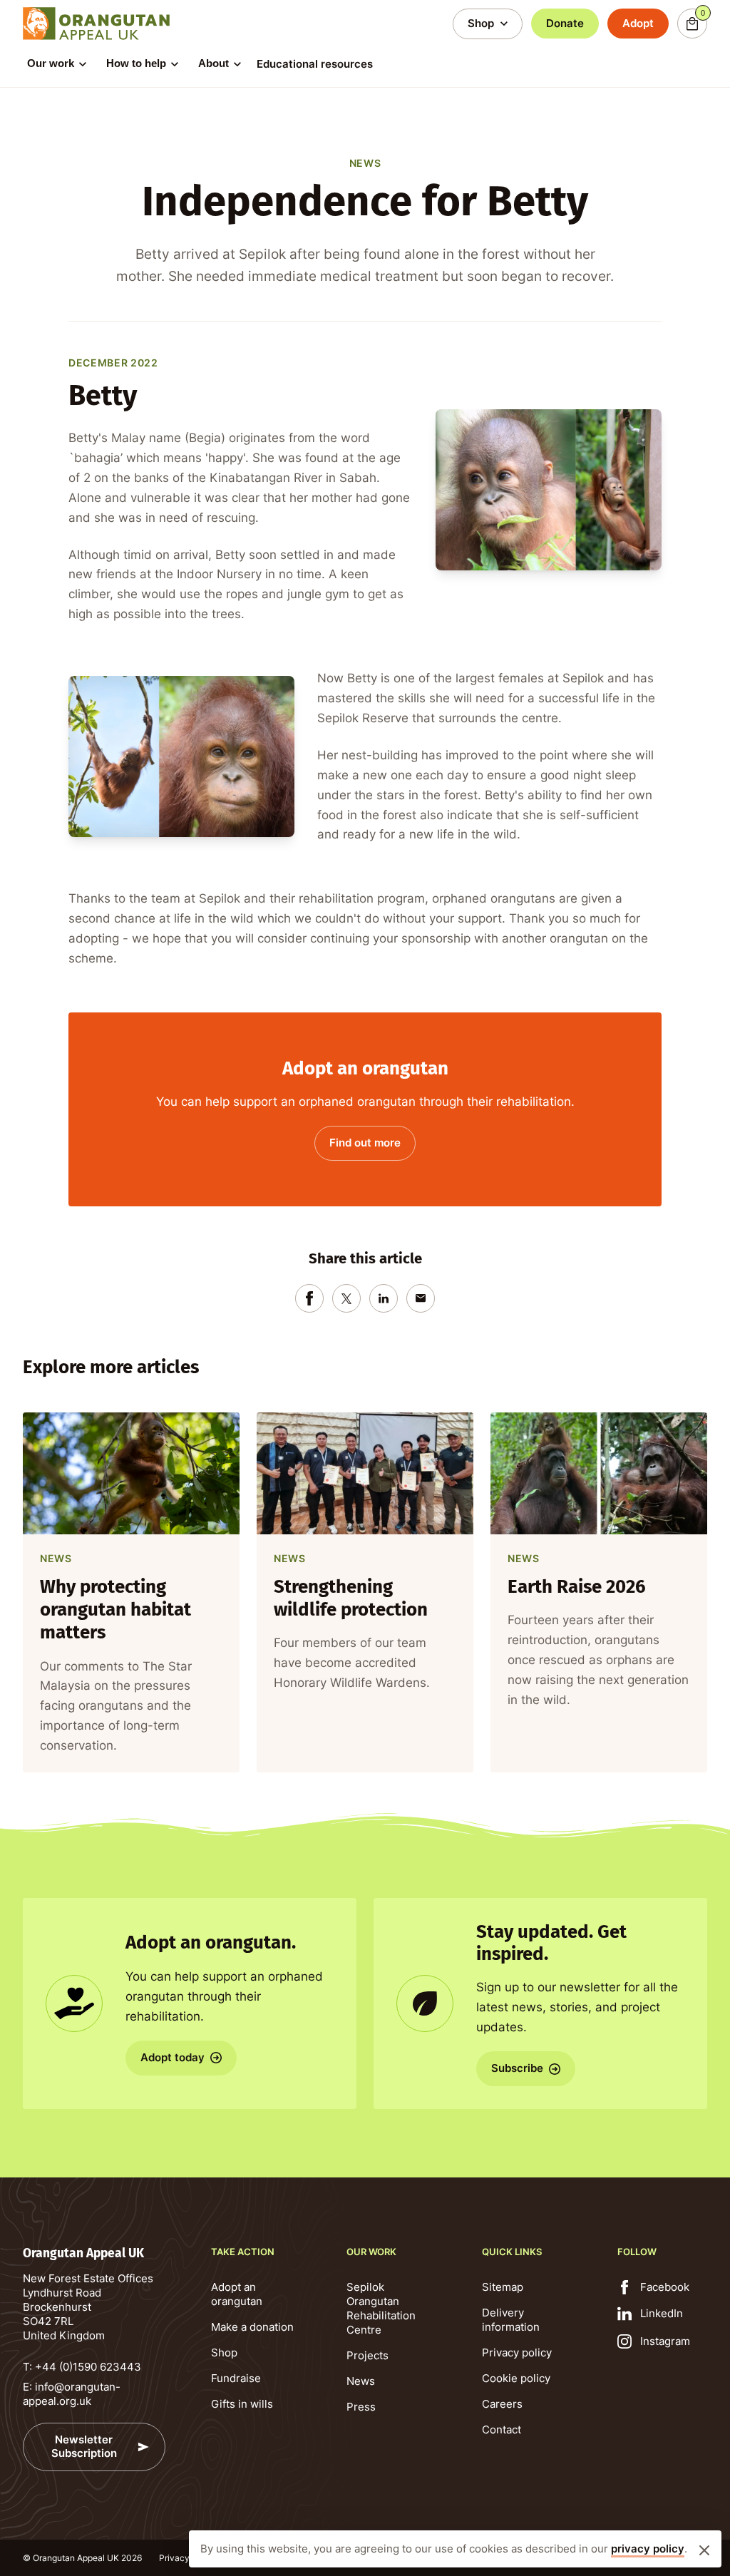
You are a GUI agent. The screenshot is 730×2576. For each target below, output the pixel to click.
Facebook (665, 2287)
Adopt (638, 23)
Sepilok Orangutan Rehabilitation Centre (381, 2308)
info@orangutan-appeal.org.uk (72, 2394)
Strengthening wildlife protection (351, 1597)
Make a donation (252, 2327)
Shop (224, 2352)
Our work (51, 63)
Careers (502, 2404)
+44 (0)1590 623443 (88, 2367)
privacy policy (648, 2549)
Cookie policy (516, 2378)
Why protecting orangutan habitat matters (115, 1609)
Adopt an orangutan (237, 2294)
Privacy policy (517, 2352)
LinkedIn (662, 2313)
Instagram (665, 2341)
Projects (367, 2355)
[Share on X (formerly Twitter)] (346, 1298)
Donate (565, 23)
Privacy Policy (188, 2558)
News (361, 2381)
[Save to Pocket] (421, 1298)
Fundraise (236, 2378)
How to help (136, 63)
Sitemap (503, 2287)
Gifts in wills (242, 2404)
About (214, 63)
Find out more (365, 1143)
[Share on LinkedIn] (384, 1298)
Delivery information (511, 2320)
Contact (502, 2429)
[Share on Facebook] (309, 1298)
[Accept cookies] (704, 2550)
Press (361, 2407)
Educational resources (315, 64)
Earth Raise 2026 (577, 1586)
